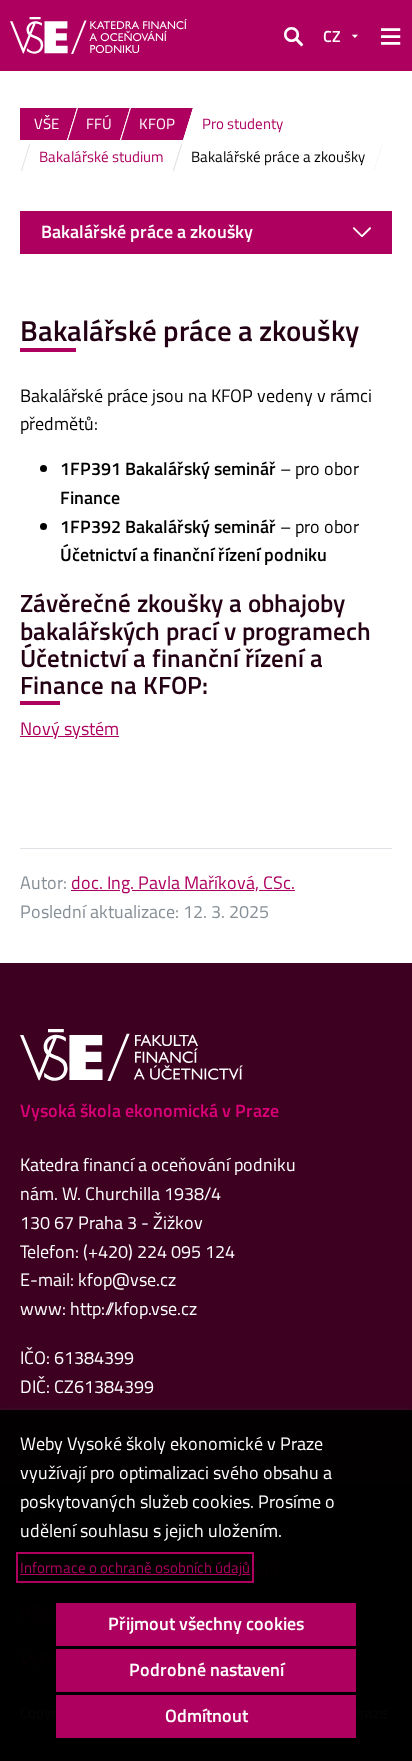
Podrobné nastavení (206, 1669)
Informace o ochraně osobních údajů (135, 1567)
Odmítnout (206, 1715)
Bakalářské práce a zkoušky (147, 231)
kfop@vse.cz (127, 1279)
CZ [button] (332, 36)
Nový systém (69, 728)
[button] (293, 36)
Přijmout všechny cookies (206, 1623)
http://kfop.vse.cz (133, 1308)
